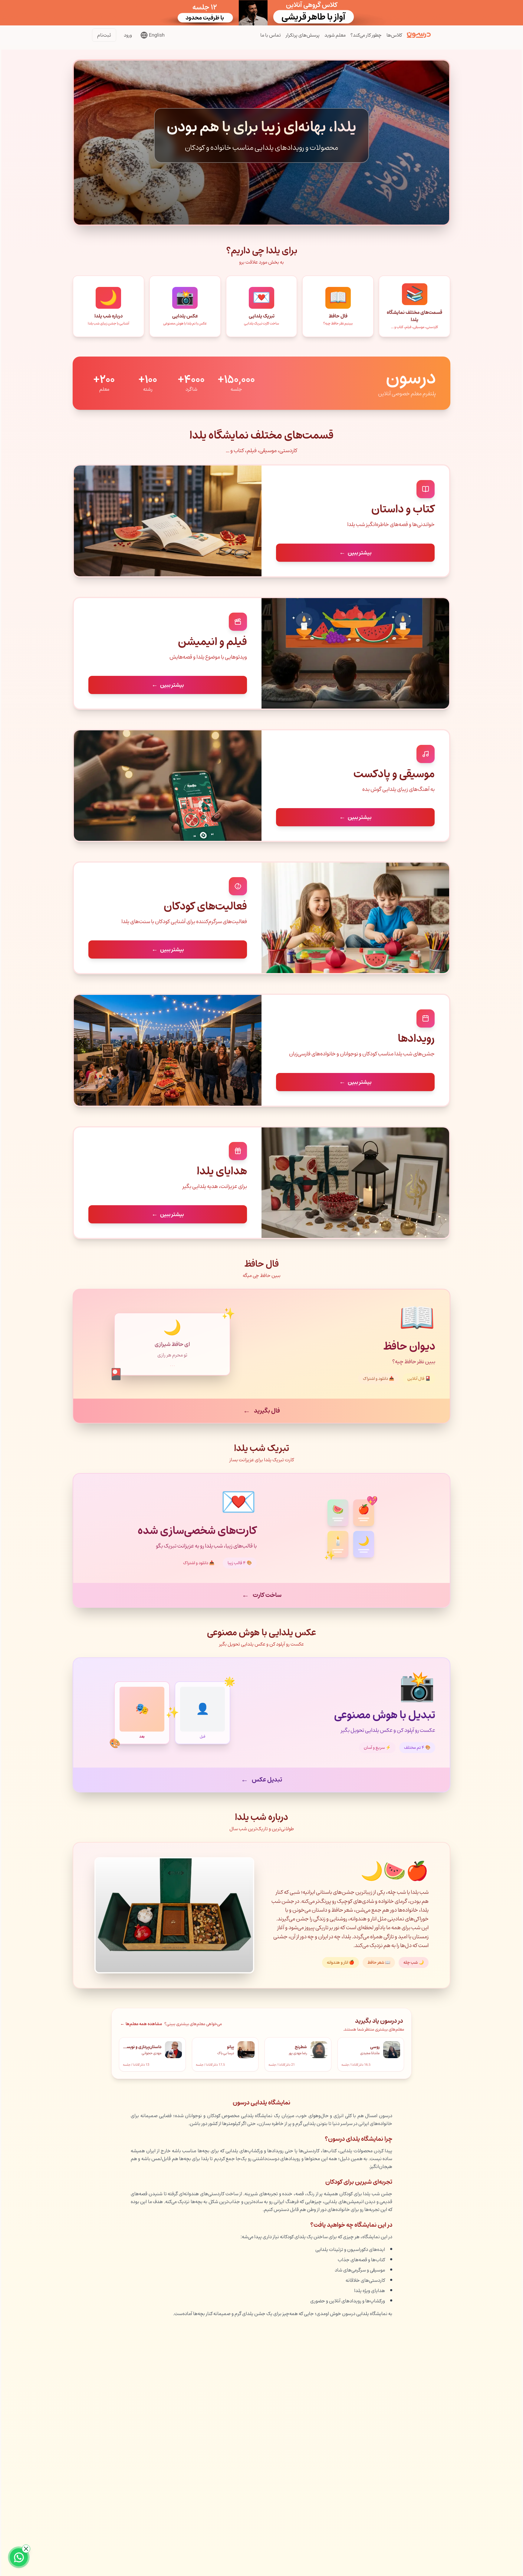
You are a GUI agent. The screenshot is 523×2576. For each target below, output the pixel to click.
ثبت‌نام (104, 35)
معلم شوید (335, 35)
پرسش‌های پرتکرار (303, 35)
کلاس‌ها (394, 35)
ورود (128, 35)
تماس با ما (271, 35)
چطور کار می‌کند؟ (366, 35)
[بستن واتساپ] (26, 2549)
